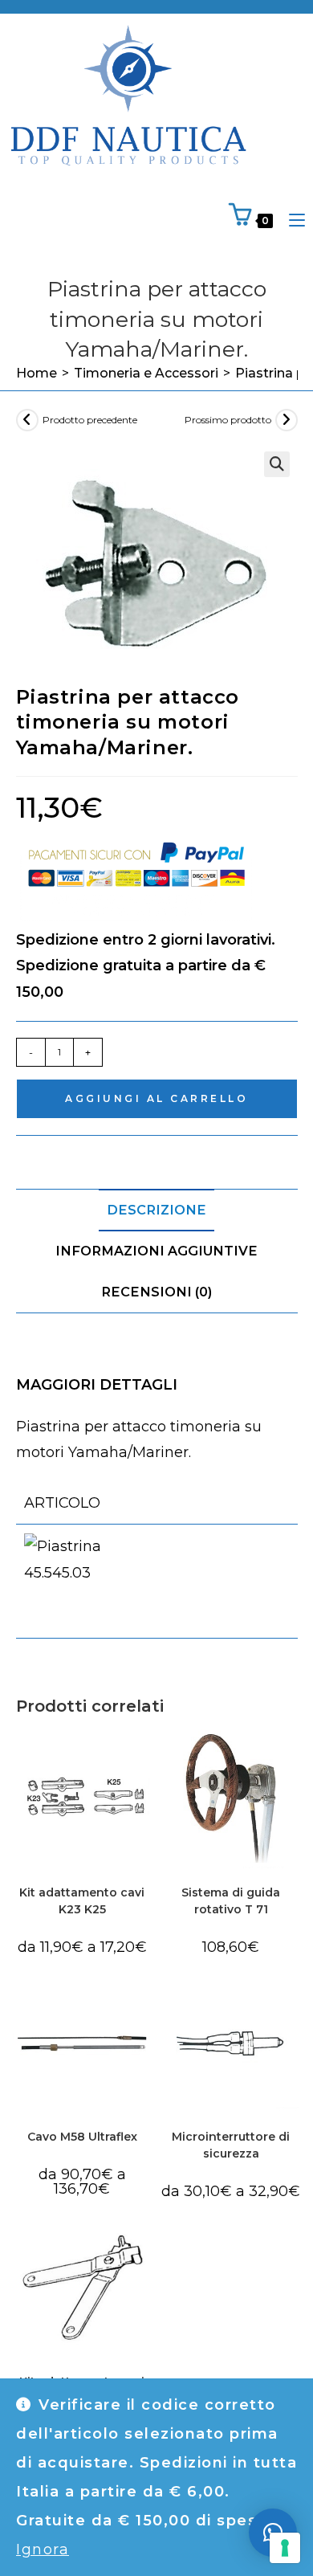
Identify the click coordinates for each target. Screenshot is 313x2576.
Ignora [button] (43, 2549)
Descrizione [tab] (156, 1210)
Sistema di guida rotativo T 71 (231, 1901)
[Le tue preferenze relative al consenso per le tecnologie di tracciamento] (285, 2548)
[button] (277, 464)
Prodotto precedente (90, 420)
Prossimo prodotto (228, 420)
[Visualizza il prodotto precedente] (27, 420)
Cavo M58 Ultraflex (82, 2137)
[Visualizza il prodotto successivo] (287, 420)
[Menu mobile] (291, 220)
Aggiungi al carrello (156, 1098)
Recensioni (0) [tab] (156, 1292)
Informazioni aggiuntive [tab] (156, 1251)
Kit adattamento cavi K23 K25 (82, 1901)
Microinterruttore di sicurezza (231, 2145)
